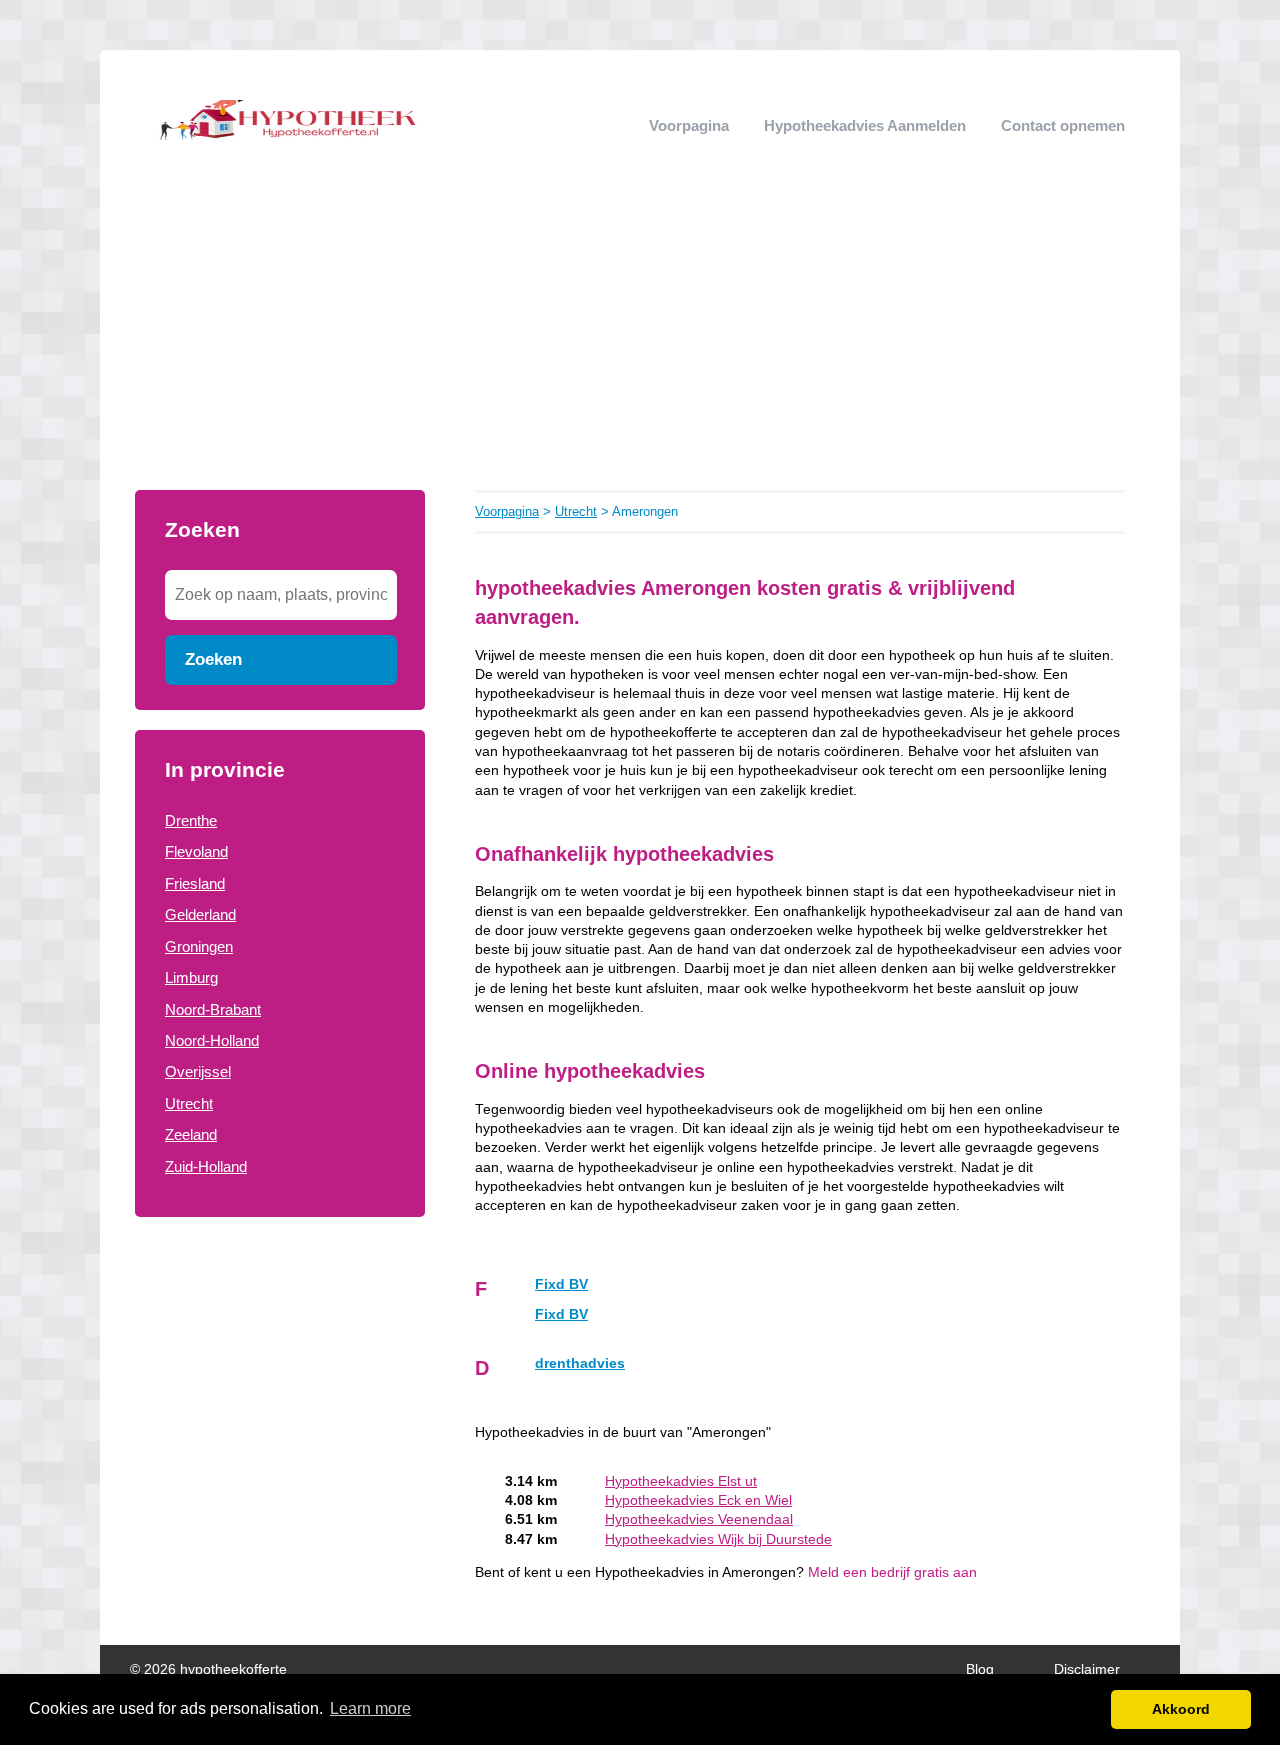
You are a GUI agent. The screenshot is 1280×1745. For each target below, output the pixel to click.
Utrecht (189, 1103)
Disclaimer (1087, 1669)
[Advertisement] (640, 340)
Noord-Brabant (213, 1009)
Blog (980, 1669)
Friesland (195, 883)
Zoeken (213, 659)
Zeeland (191, 1134)
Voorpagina (689, 125)
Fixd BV (561, 1284)
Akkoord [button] (1181, 1709)
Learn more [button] (370, 1708)
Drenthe (191, 820)
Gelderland (200, 914)
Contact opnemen (1063, 125)
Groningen (199, 946)
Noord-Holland (212, 1040)
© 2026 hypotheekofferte (208, 1669)
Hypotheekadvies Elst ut (681, 1481)
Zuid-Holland (206, 1166)
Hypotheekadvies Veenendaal (699, 1519)
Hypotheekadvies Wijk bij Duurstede (718, 1539)
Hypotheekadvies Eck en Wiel (698, 1500)
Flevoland (196, 851)
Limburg (191, 977)
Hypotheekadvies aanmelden (865, 125)
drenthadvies (580, 1363)
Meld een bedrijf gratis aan (892, 1572)
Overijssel (198, 1071)
